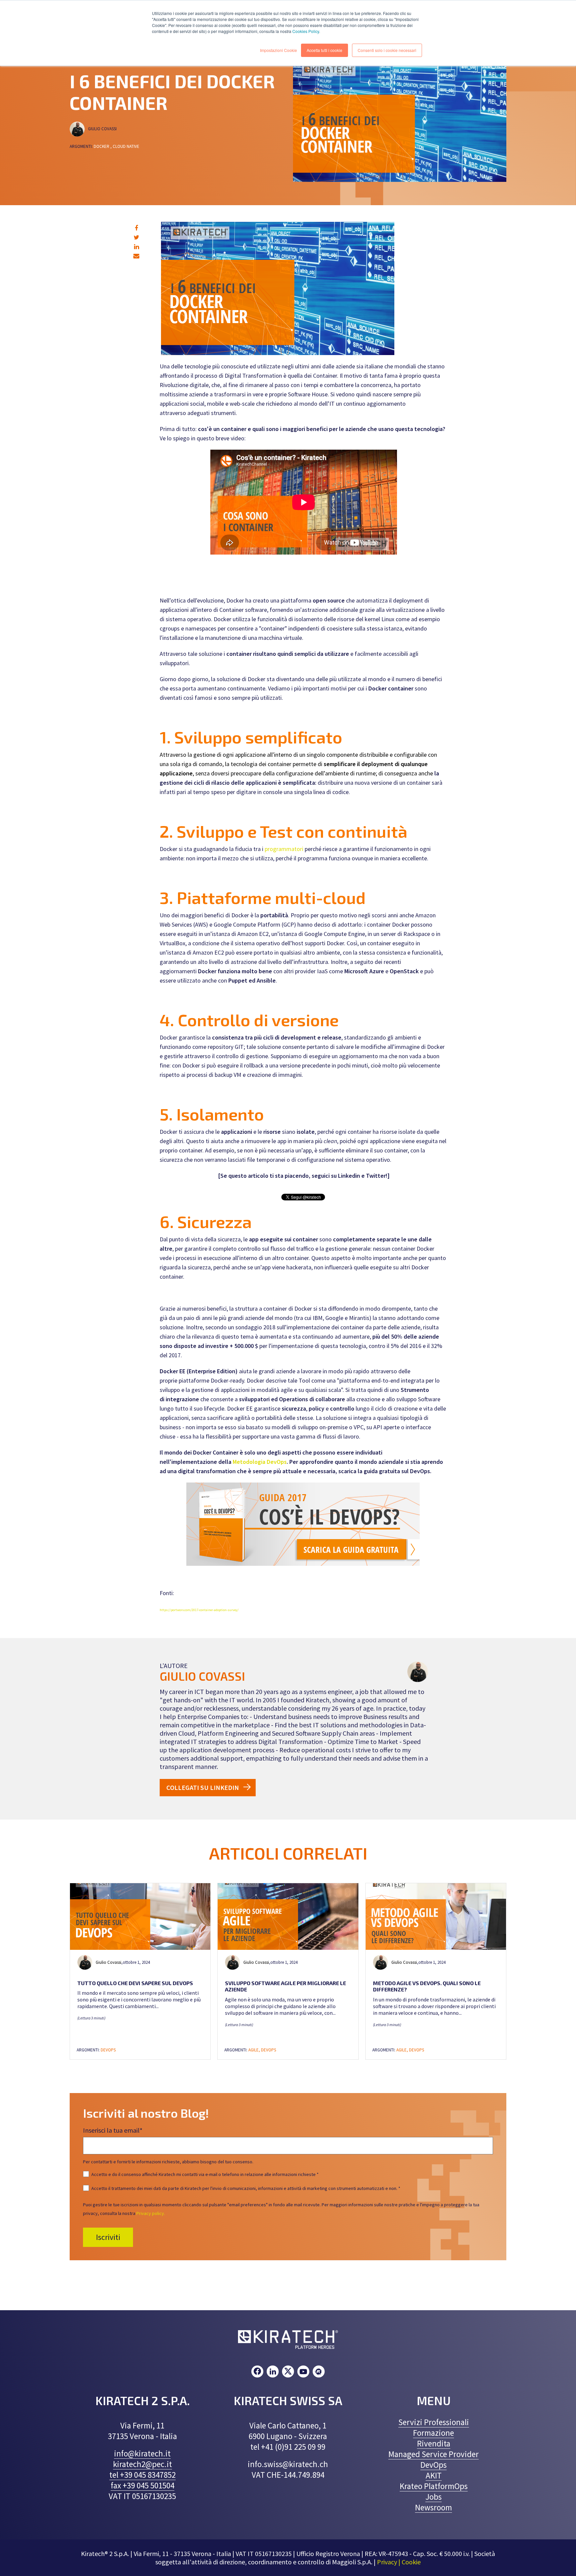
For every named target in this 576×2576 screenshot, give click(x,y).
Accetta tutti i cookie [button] (324, 50)
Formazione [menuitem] (433, 2433)
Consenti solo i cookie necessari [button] (387, 50)
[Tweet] (136, 237)
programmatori (284, 849)
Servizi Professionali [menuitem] (434, 2422)
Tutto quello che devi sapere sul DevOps (135, 1983)
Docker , (103, 146)
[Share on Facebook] (136, 228)
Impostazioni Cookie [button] (278, 50)
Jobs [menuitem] (433, 2497)
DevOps (108, 2050)
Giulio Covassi (103, 129)
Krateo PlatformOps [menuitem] (434, 2486)
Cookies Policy (306, 31)
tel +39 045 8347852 (142, 2475)
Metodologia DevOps (260, 1462)
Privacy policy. (151, 2213)
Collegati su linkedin (203, 1787)
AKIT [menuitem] (434, 2475)
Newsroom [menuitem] (433, 2507)
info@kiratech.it (142, 2453)
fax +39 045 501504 (142, 2485)
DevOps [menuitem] (433, 2465)
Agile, (255, 2050)
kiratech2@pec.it (142, 2464)
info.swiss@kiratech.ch (288, 2464)
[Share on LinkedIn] (136, 247)
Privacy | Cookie (399, 2562)
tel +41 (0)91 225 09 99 (288, 2447)
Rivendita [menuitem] (434, 2443)
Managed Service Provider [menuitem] (433, 2454)
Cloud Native (126, 146)
